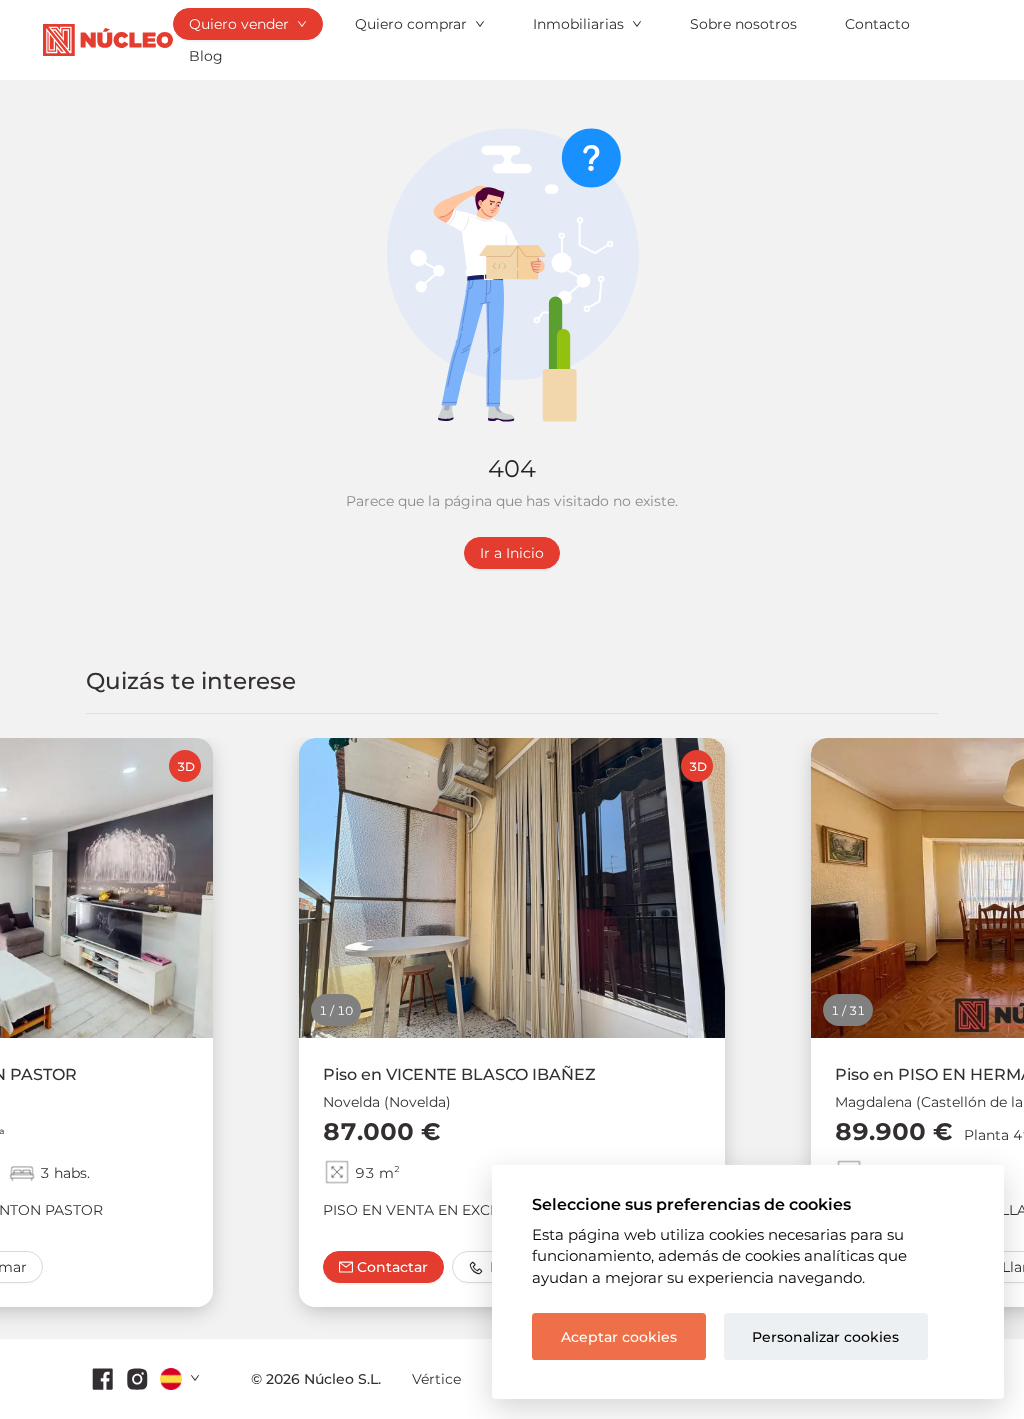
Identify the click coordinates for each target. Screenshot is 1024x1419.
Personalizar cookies (825, 1337)
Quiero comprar (411, 24)
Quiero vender (239, 24)
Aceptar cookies (619, 1337)
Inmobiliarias (578, 24)
